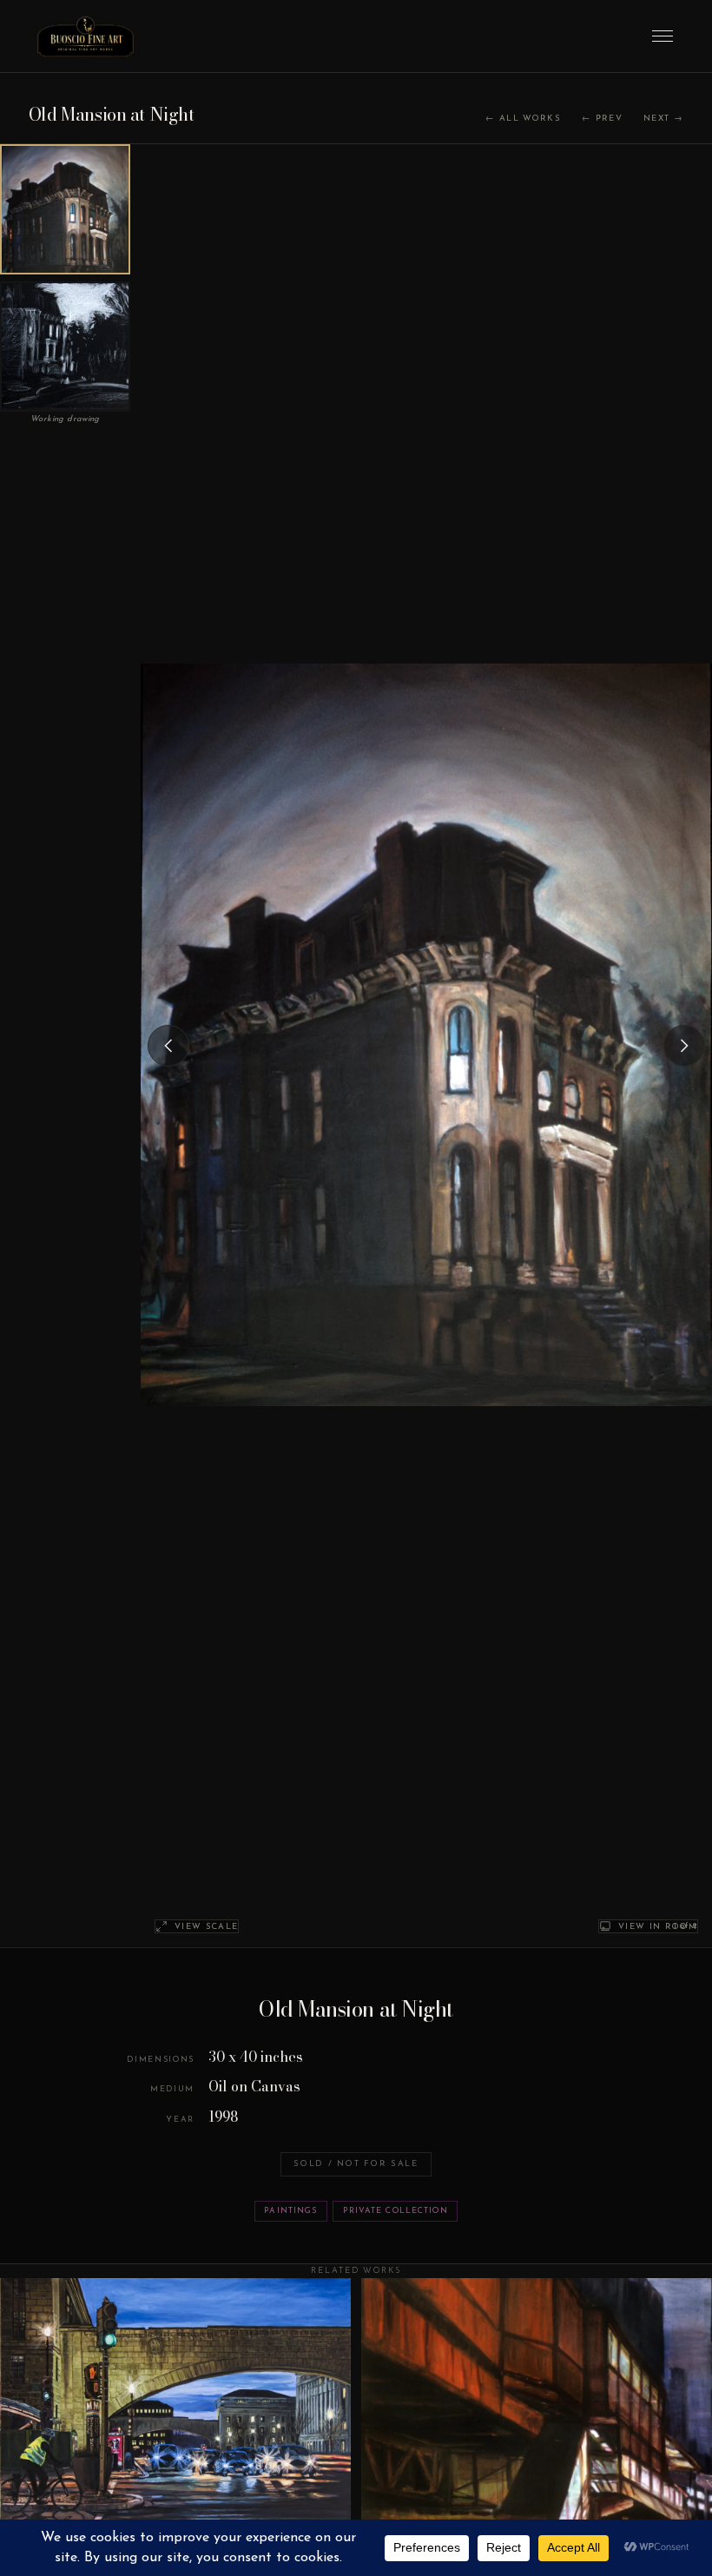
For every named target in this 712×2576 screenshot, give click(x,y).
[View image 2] (65, 347)
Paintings (290, 2211)
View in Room (658, 1927)
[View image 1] (65, 209)
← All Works (523, 119)
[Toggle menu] (663, 36)
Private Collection (396, 2211)
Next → (663, 119)
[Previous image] (168, 1046)
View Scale (206, 1927)
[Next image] (684, 1046)
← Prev (602, 119)
